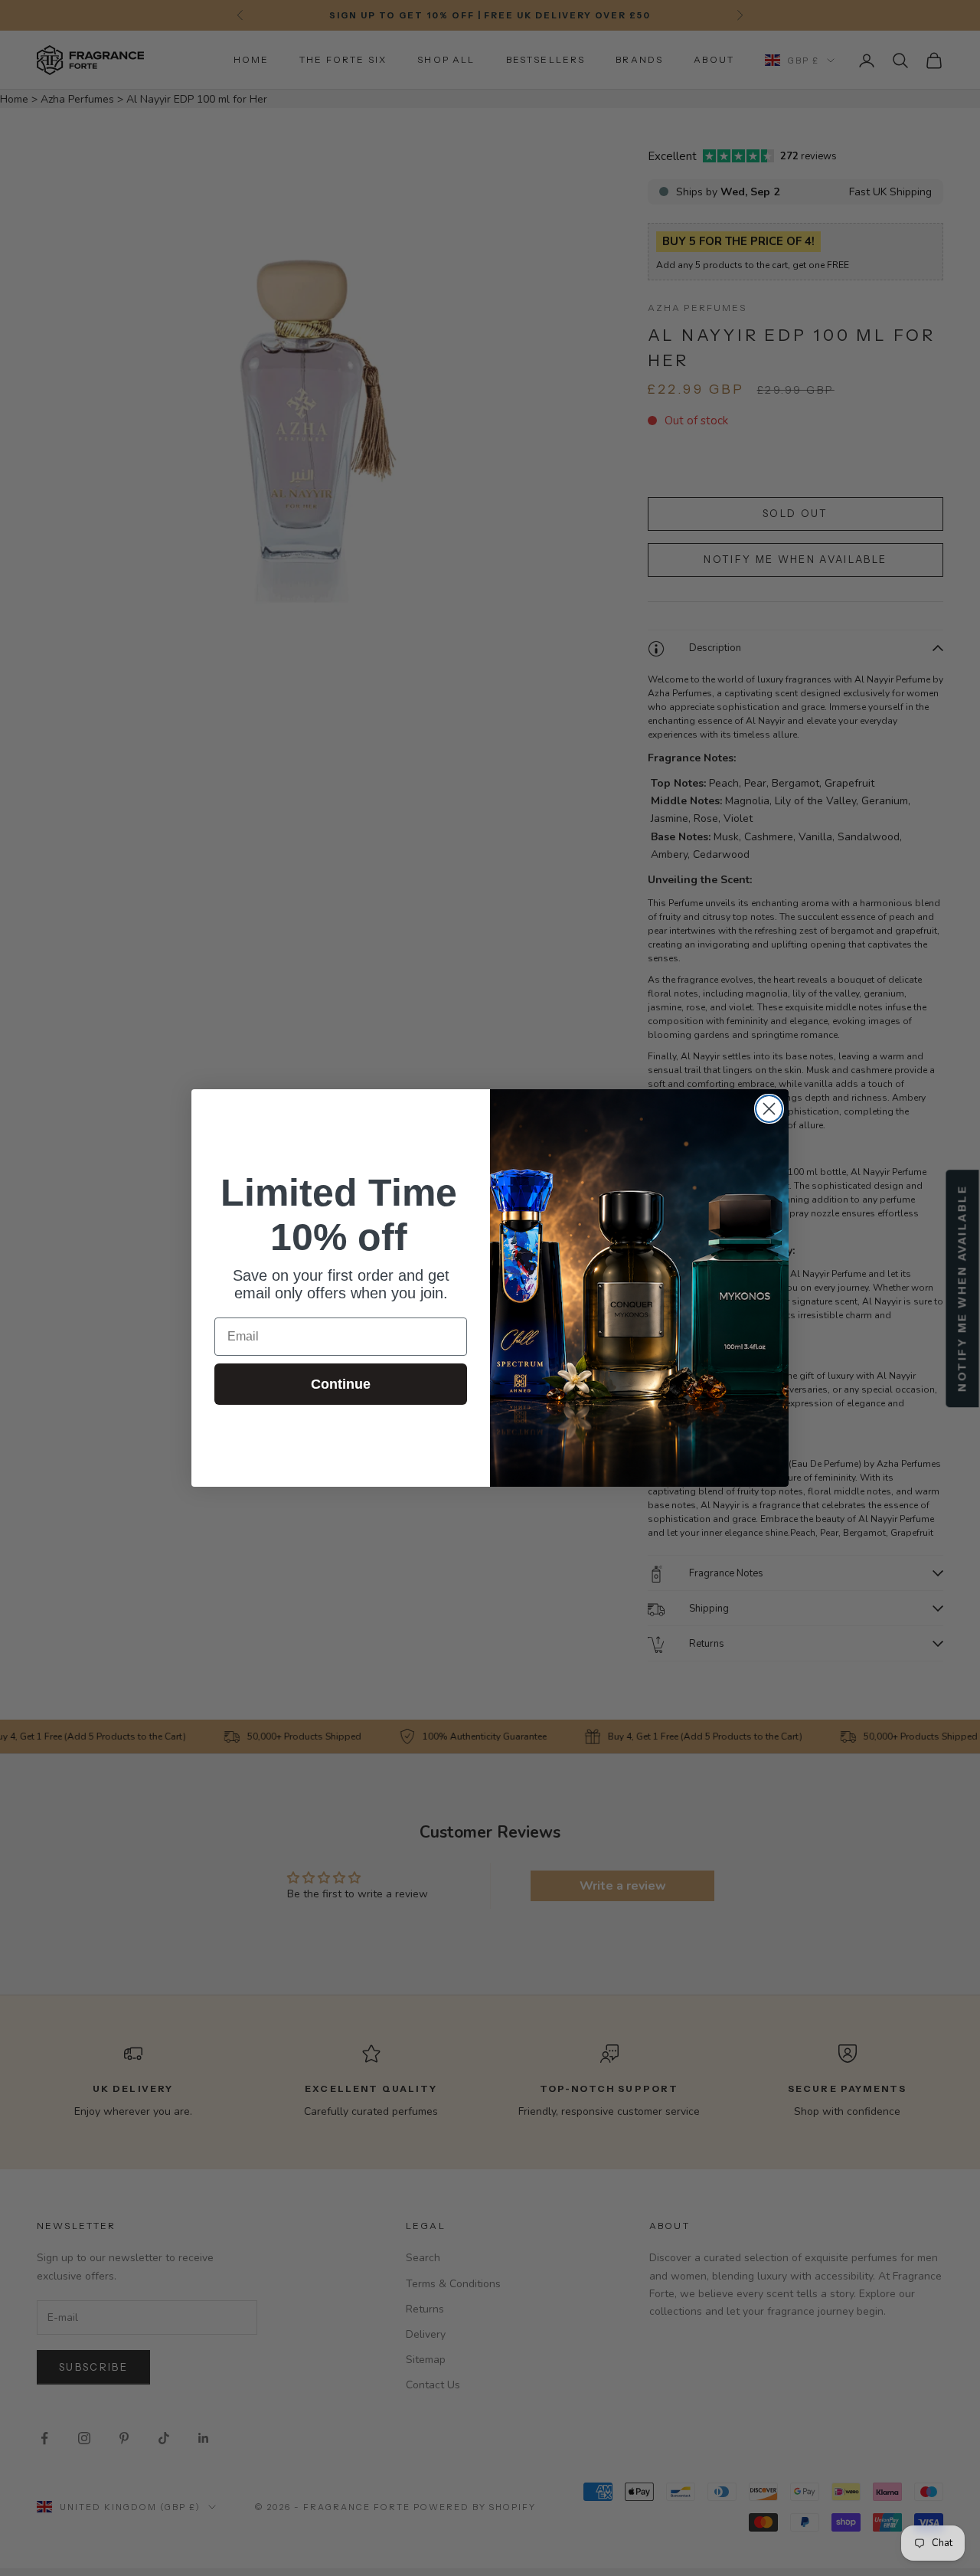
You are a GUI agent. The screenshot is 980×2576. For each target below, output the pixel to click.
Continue (341, 1384)
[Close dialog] (769, 1109)
